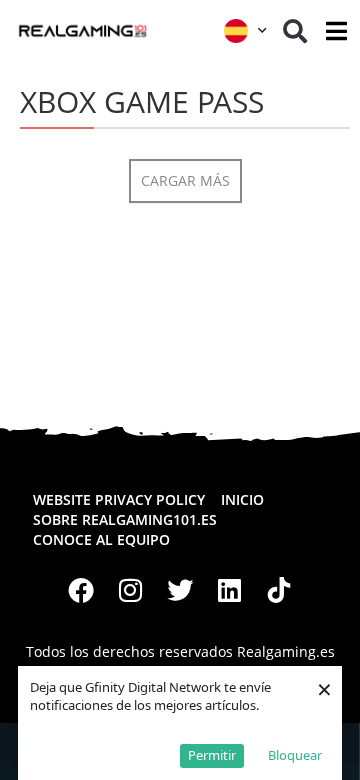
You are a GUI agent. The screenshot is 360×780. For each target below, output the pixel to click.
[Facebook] (81, 591)
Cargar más (185, 180)
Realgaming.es (286, 651)
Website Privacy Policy (119, 499)
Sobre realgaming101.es (125, 519)
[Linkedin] (230, 591)
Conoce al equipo (101, 539)
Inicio (242, 499)
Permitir (212, 755)
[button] (295, 31)
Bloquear (295, 755)
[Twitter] (180, 591)
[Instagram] (131, 591)
